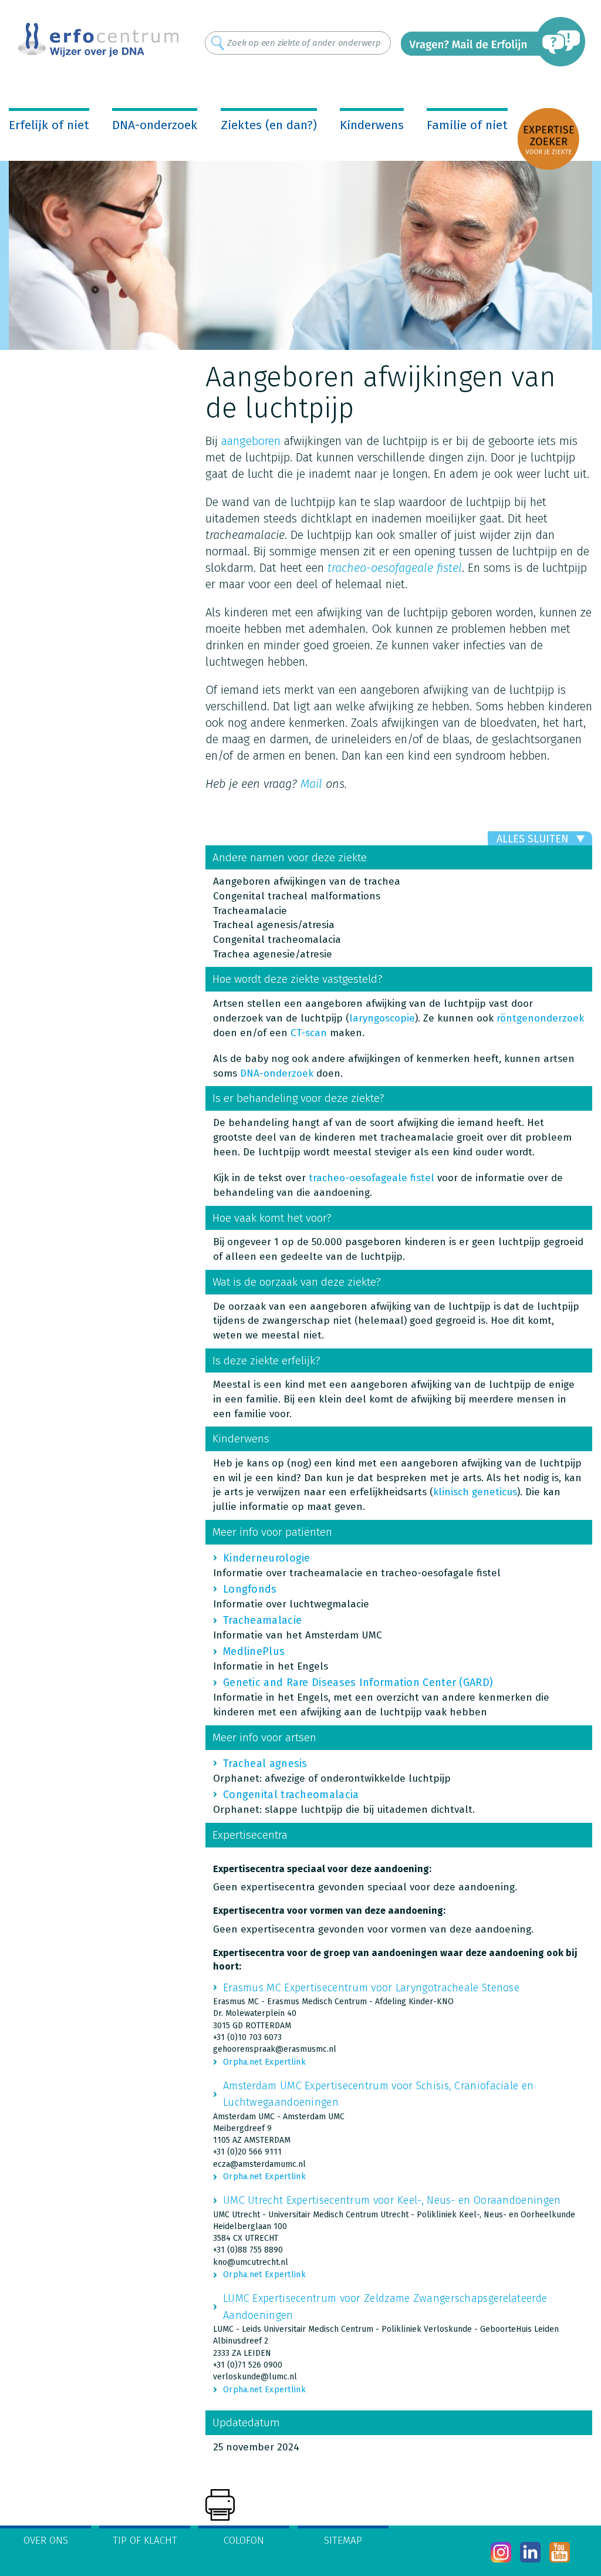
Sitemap (343, 2540)
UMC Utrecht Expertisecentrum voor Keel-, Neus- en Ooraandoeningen (392, 2200)
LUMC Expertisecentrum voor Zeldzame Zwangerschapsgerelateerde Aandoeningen (385, 2307)
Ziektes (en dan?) (269, 125)
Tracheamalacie (262, 1620)
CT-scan (309, 1033)
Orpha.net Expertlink (264, 2062)
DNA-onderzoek (155, 125)
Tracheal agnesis (265, 1764)
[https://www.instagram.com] (501, 2552)
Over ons (46, 2540)
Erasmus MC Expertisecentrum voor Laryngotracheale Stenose (371, 1988)
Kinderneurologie (267, 1558)
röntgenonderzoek (540, 1018)
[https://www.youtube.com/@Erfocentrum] (560, 2552)
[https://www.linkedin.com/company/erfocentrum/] (530, 2552)
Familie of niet (467, 125)
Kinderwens (372, 125)
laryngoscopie (382, 1018)
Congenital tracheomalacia (291, 1795)
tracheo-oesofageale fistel (372, 1178)
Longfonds (250, 1589)
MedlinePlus (254, 1651)
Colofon (244, 2540)
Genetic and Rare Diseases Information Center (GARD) (358, 1683)
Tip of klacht (145, 2540)
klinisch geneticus (475, 1492)
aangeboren (251, 441)
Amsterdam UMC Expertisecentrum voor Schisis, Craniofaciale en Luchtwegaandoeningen (378, 2094)
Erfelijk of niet (49, 125)
